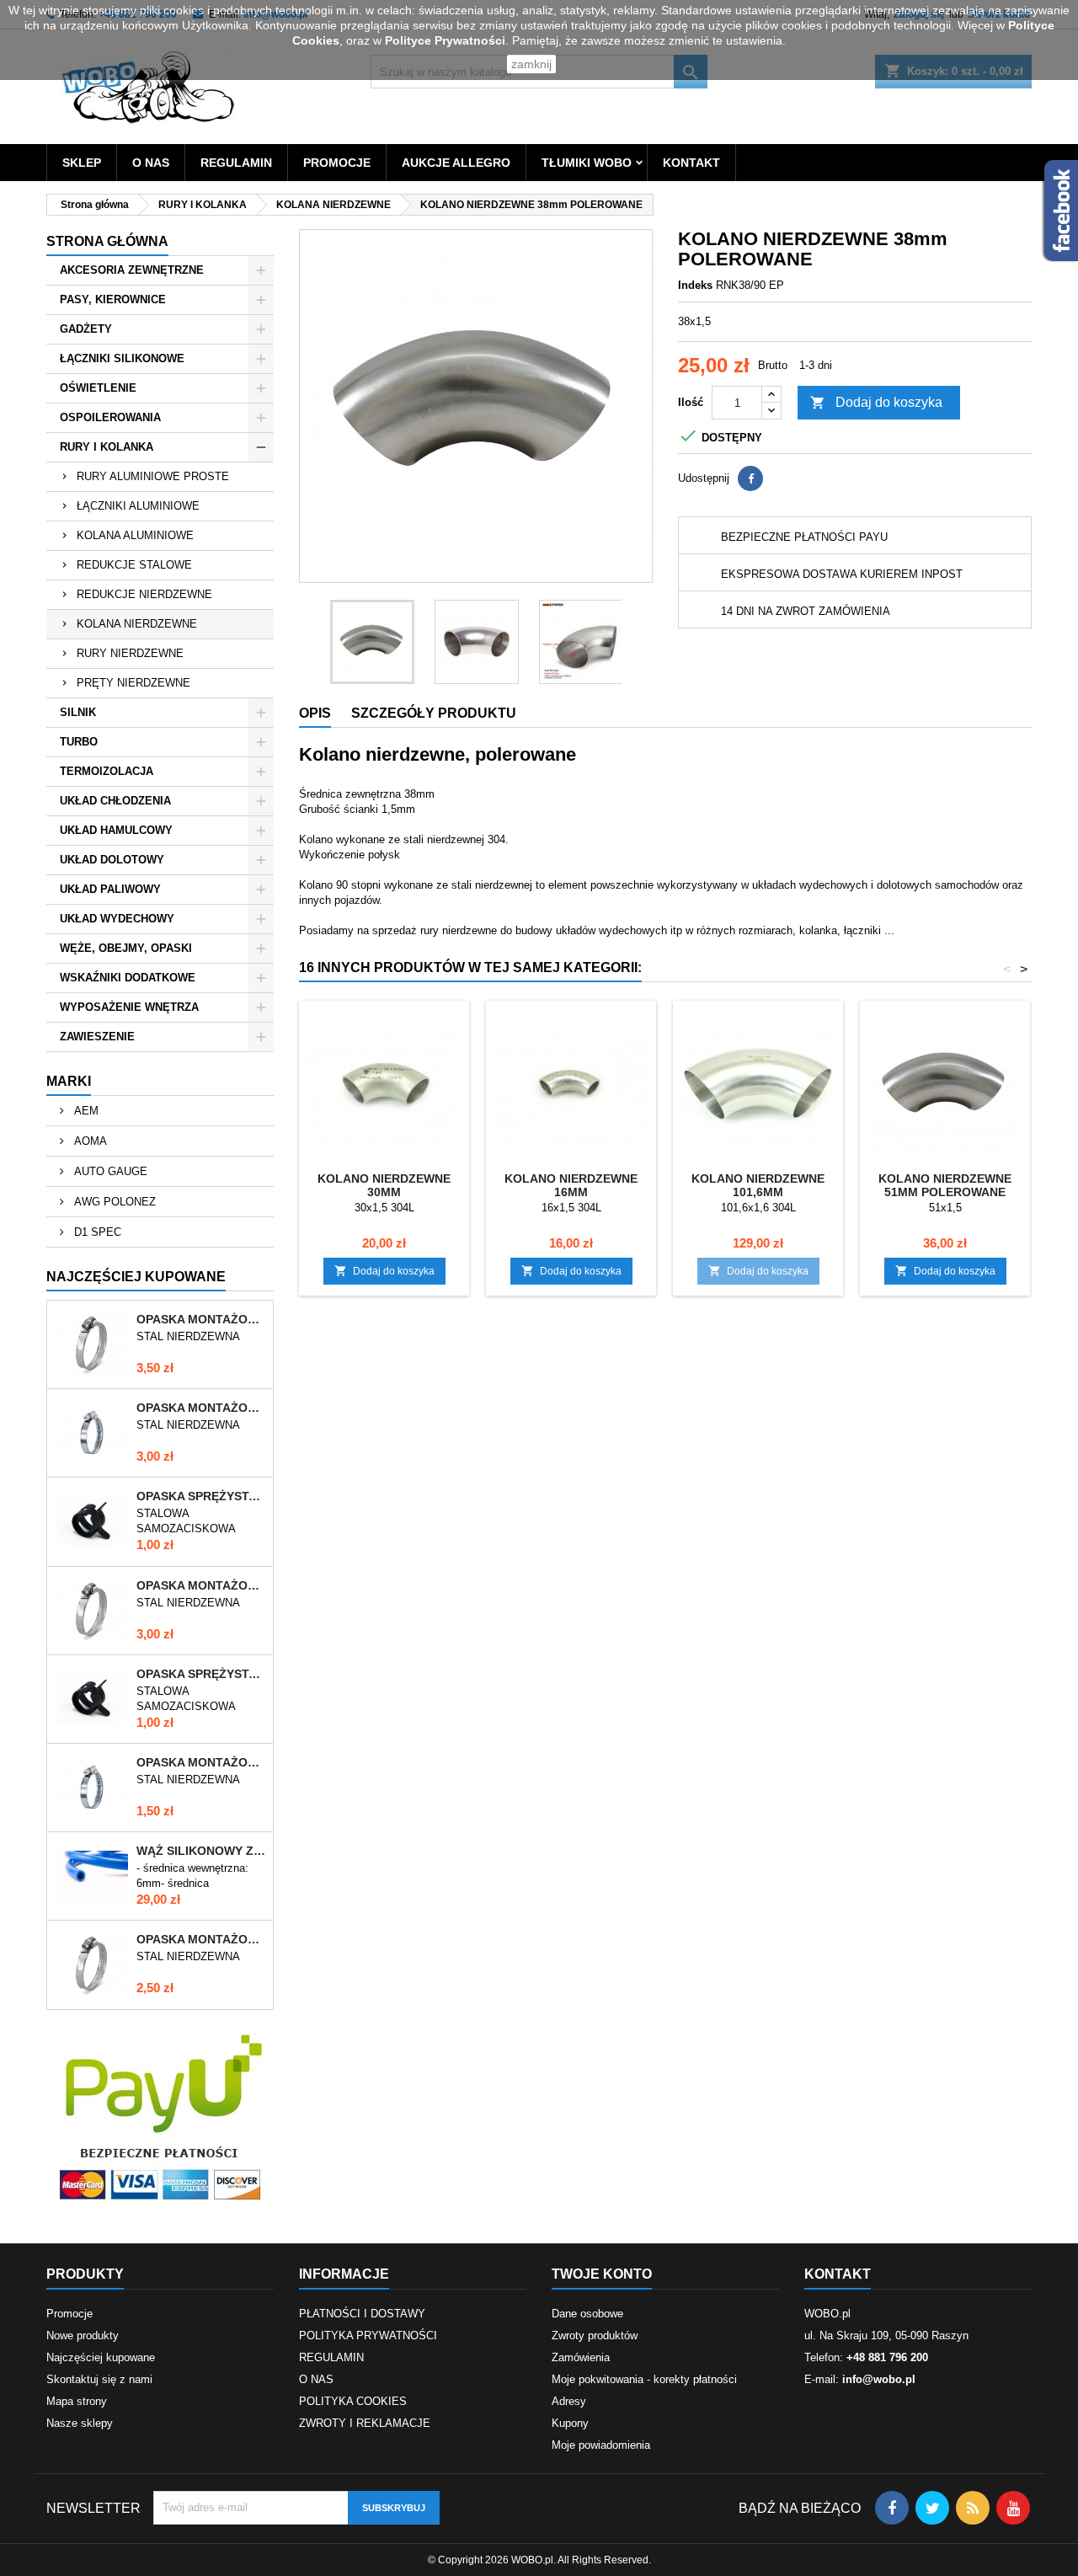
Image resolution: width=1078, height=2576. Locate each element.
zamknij (531, 64)
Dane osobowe (587, 2314)
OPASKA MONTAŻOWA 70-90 (201, 1408)
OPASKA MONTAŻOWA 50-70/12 (201, 1585)
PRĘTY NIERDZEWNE (133, 683)
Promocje (69, 2314)
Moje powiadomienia (601, 2445)
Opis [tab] (315, 713)
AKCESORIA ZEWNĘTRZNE (132, 270)
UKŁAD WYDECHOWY (117, 919)
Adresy (569, 2401)
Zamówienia (581, 2357)
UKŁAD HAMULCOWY (116, 830)
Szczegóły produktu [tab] (434, 713)
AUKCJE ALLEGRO (456, 163)
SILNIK (78, 712)
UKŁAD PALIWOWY (110, 889)
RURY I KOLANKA (107, 447)
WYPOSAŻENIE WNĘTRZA (129, 1007)
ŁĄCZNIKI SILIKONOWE (122, 358)
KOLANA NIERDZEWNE (137, 624)
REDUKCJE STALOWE (134, 565)
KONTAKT (691, 163)
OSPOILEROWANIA (110, 417)
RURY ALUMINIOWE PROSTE (153, 476)
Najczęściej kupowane (101, 2357)
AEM (85, 1111)
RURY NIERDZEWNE (130, 653)
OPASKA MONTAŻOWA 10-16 (201, 1762)
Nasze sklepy (80, 2423)
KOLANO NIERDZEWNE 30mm (384, 1185)
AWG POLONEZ (113, 1202)
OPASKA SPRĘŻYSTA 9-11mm (201, 1674)
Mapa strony (77, 2401)
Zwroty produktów (595, 2336)
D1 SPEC (96, 1232)
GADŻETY (86, 329)
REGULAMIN (236, 163)
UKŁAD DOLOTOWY (112, 860)
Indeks (695, 285)
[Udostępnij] (750, 478)
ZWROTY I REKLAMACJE (365, 2423)
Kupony (570, 2423)
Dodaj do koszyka (876, 403)
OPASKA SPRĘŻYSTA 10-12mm (201, 1496)
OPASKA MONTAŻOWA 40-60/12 (201, 1939)
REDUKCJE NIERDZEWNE (144, 594)
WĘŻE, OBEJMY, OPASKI (126, 948)
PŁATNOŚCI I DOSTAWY (362, 2314)
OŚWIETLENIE (98, 388)
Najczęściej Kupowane (136, 1277)
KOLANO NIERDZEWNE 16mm (571, 1185)
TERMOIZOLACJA (107, 771)
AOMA (89, 1141)
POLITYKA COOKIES (353, 2401)
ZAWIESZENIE (97, 1037)
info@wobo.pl (879, 2379)
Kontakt (838, 2274)
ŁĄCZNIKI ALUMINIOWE (138, 506)
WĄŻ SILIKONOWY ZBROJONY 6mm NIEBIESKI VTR (201, 1851)
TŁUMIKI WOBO (587, 163)
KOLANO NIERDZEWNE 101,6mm (758, 1185)
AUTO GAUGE (109, 1171)
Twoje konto (602, 2274)
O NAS (151, 163)
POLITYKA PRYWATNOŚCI (368, 2336)
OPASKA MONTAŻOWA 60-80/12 (201, 1319)
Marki (69, 1081)
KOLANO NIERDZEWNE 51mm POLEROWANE (945, 1185)
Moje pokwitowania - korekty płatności (644, 2379)
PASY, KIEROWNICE (113, 299)
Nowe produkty (83, 2336)
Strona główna (107, 241)
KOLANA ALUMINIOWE (135, 535)
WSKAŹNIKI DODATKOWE (128, 978)
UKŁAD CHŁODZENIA (115, 801)
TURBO (79, 742)
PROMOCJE (337, 163)
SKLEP (82, 163)
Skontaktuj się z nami (99, 2379)
